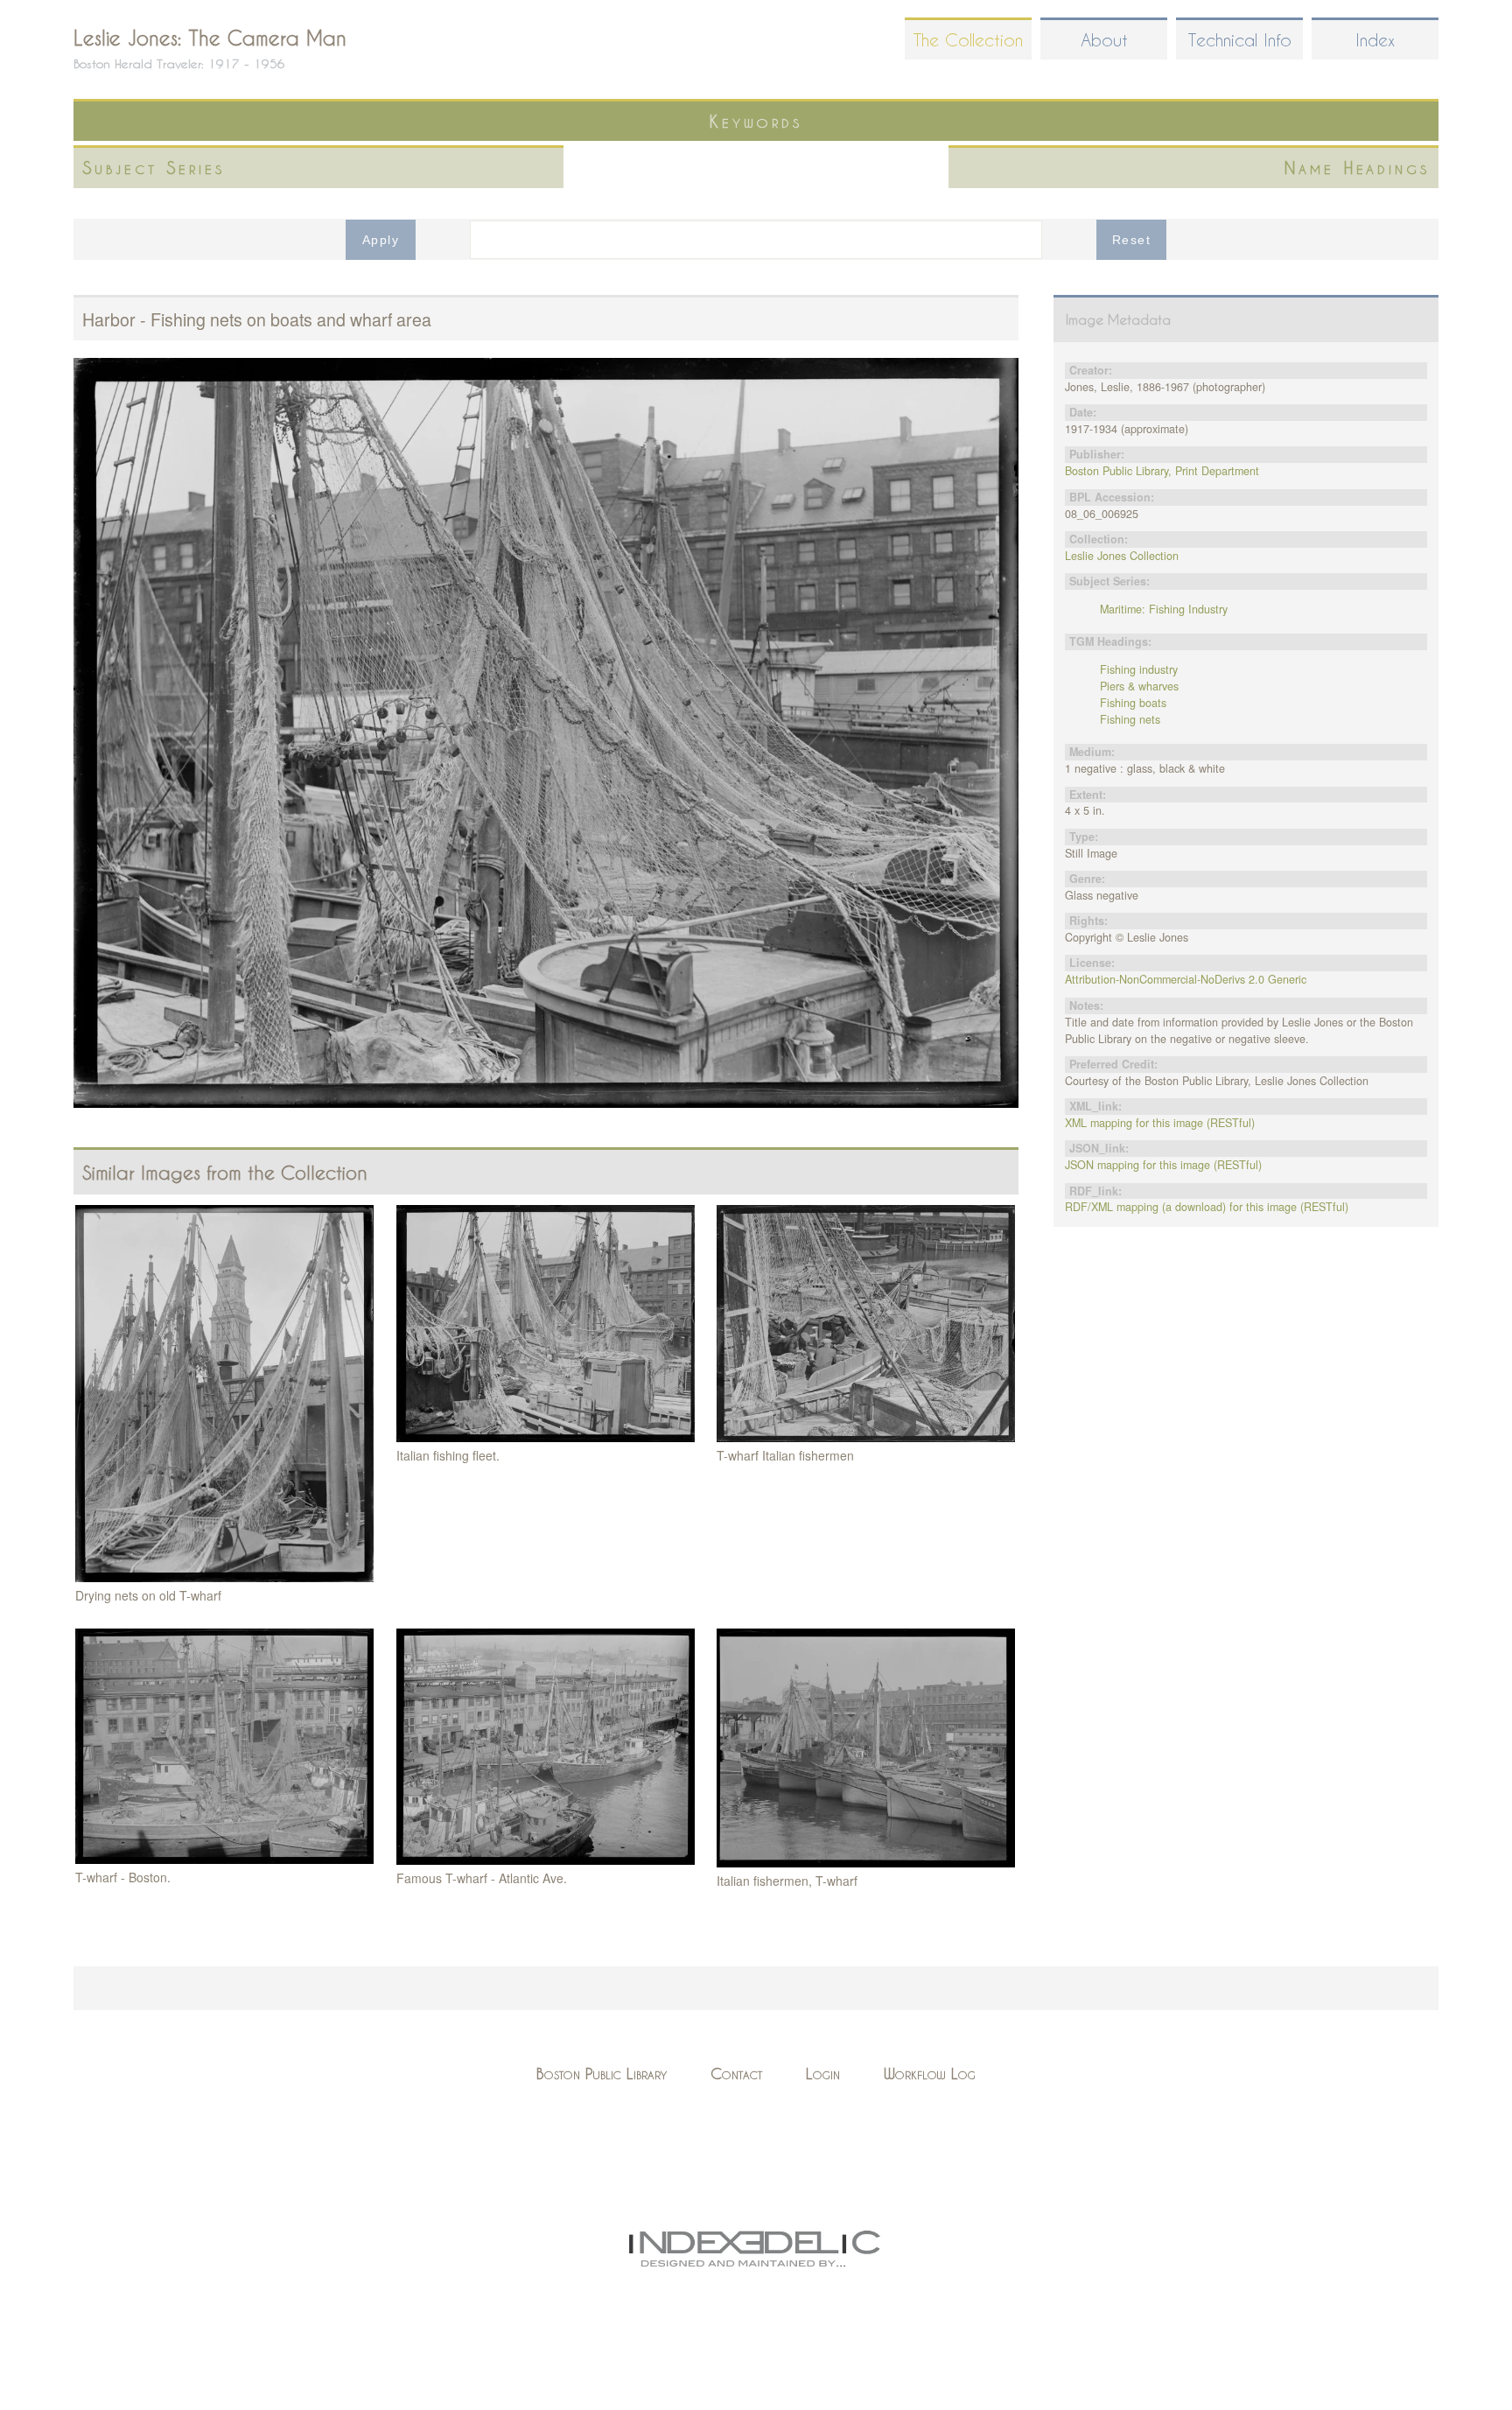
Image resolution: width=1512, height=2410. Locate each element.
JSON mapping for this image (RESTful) (1163, 1165)
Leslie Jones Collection (1122, 556)
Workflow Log (930, 2074)
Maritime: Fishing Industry (1164, 609)
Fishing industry (1139, 669)
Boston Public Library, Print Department (1162, 471)
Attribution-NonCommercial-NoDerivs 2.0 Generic (1186, 979)
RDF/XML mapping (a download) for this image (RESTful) (1207, 1207)
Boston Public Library (602, 2074)
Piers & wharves (1139, 686)
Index (1375, 40)
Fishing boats (1133, 703)
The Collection (968, 40)
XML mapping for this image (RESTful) (1160, 1123)
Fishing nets (1130, 719)
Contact (736, 2074)
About (1104, 40)
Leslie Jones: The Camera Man (210, 38)
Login (823, 2074)
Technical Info (1240, 40)
